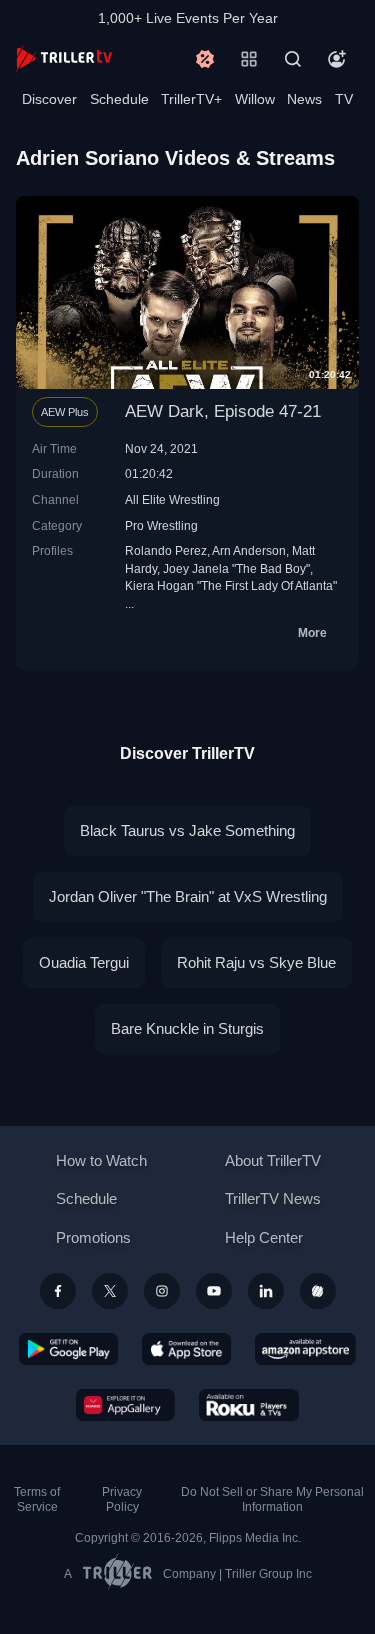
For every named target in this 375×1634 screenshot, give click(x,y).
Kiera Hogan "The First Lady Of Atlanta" (231, 585)
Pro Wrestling (161, 525)
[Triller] (318, 1291)
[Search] (293, 59)
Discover (49, 99)
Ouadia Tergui (84, 962)
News (304, 99)
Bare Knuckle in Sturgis (187, 1028)
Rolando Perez (166, 550)
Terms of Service (37, 1499)
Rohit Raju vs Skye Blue (256, 962)
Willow (255, 99)
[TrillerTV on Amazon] (305, 1349)
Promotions (93, 1237)
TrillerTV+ (191, 99)
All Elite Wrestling (172, 499)
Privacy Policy (122, 1499)
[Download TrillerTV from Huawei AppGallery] (125, 1405)
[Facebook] (58, 1291)
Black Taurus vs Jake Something (187, 830)
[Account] (337, 59)
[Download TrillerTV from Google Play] (69, 1349)
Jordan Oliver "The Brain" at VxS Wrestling (188, 896)
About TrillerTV (273, 1160)
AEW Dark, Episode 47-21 (223, 411)
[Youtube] (214, 1291)
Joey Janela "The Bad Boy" (236, 568)
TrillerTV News (273, 1198)
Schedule (119, 99)
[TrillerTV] (64, 58)
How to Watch (101, 1160)
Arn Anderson (249, 550)
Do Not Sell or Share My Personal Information (272, 1499)
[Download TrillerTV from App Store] (186, 1349)
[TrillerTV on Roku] (249, 1405)
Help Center (264, 1237)
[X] (110, 1291)
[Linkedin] (266, 1291)
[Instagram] (162, 1291)
